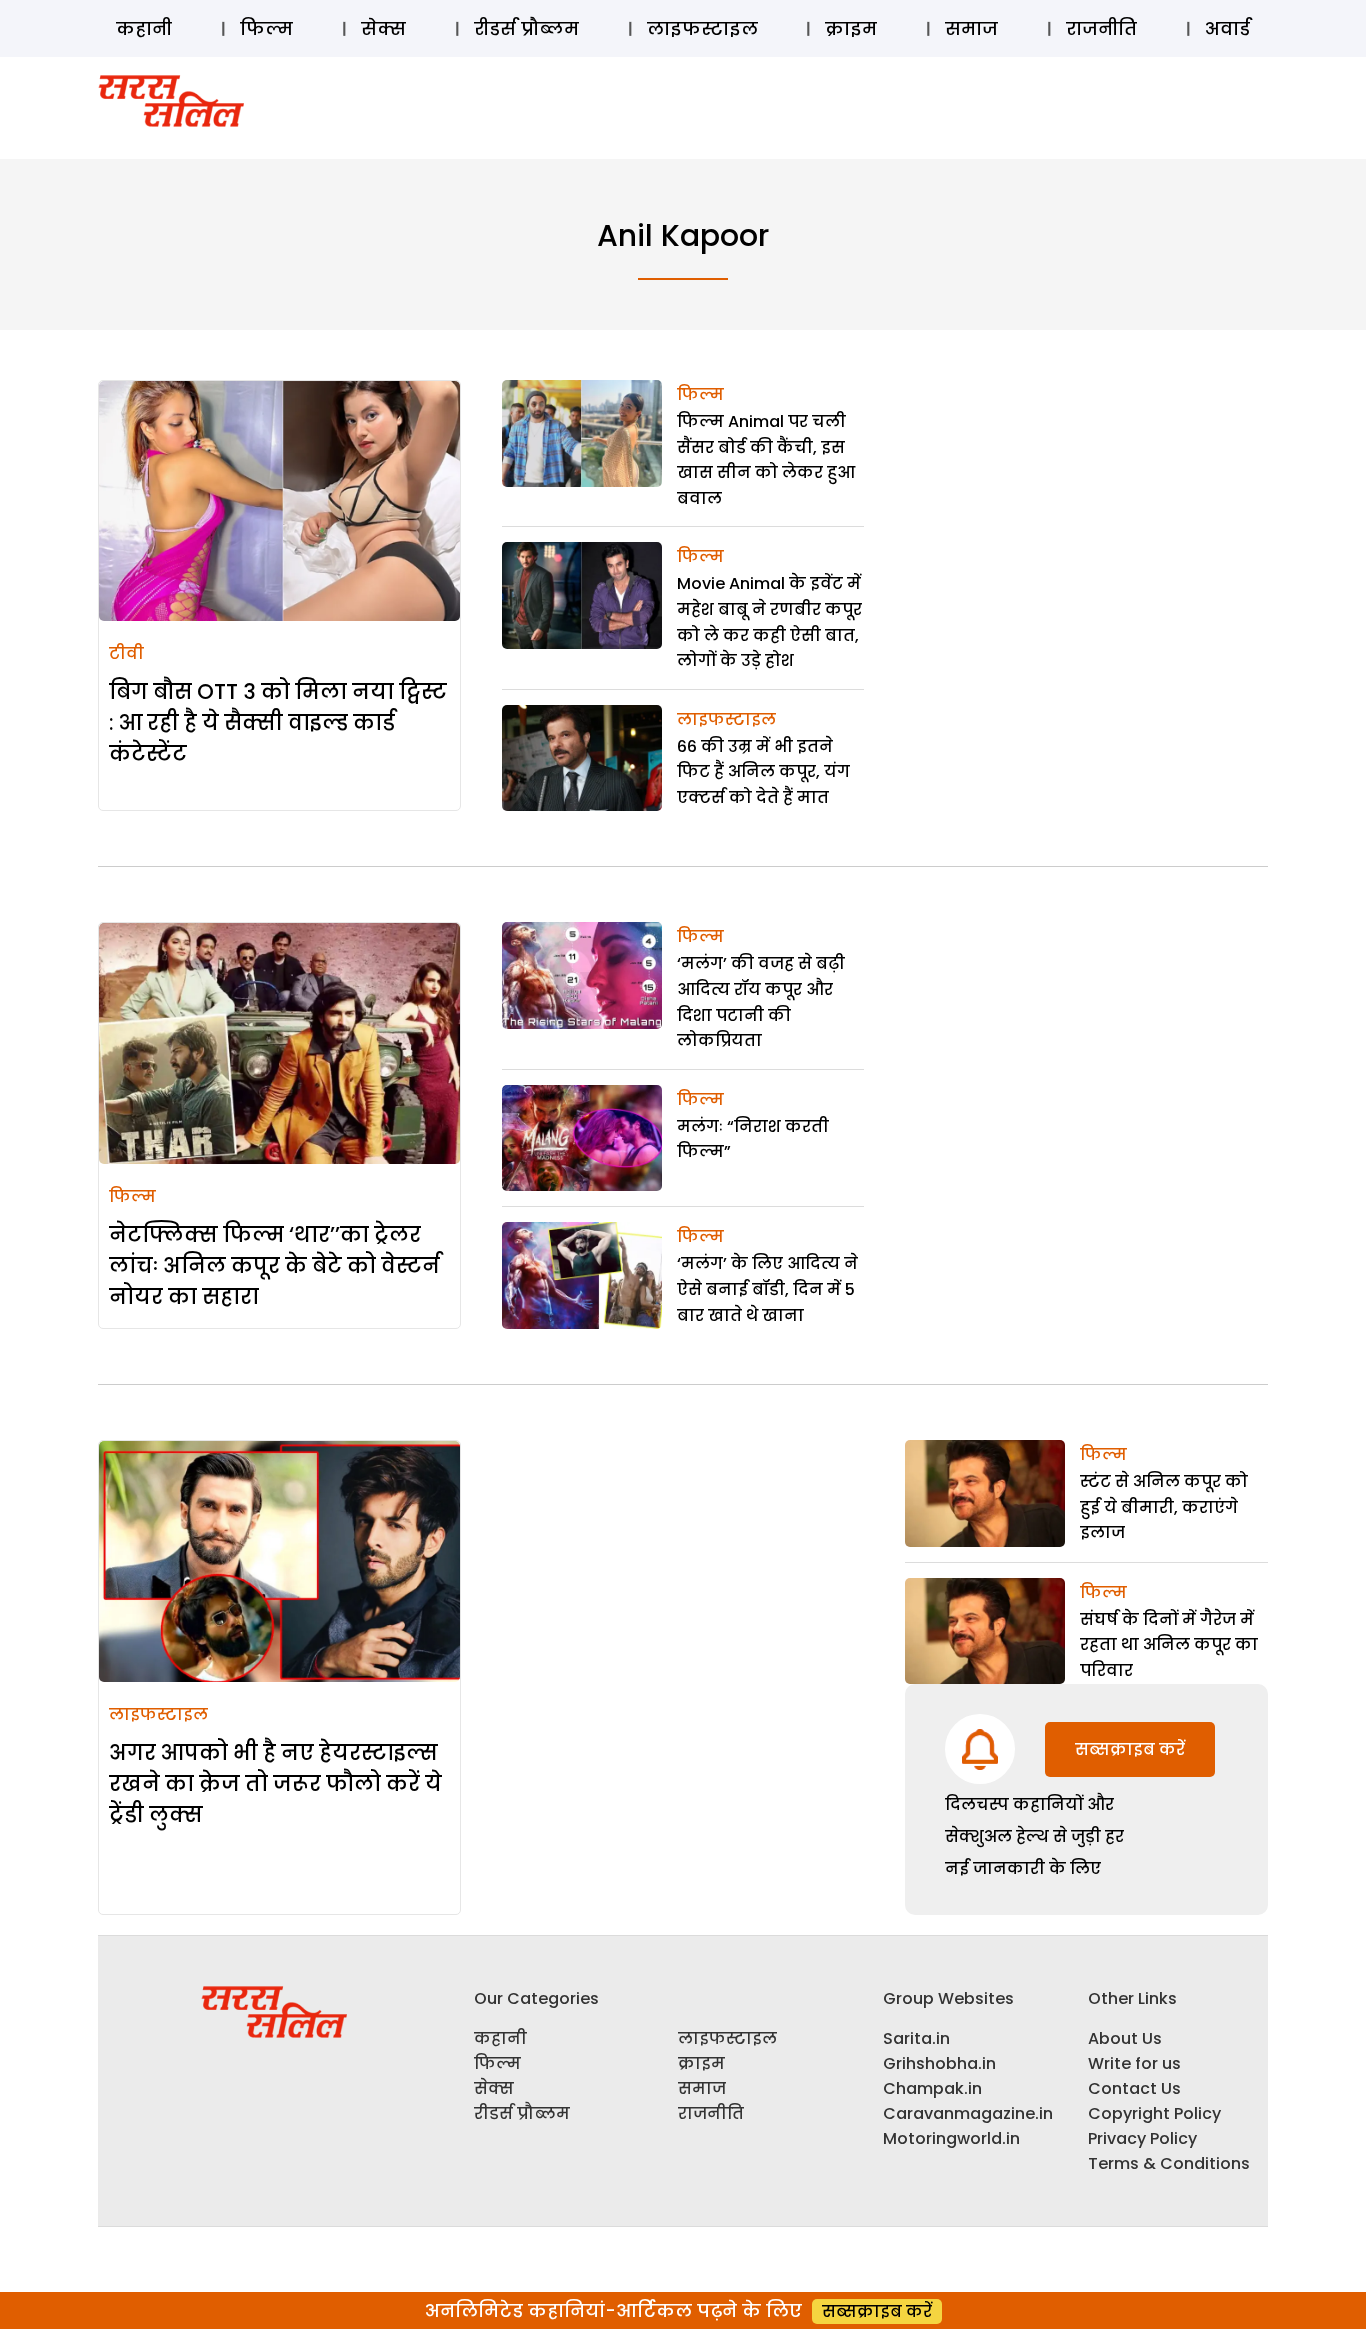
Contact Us (1134, 2088)
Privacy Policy (1142, 2138)
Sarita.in (916, 2038)
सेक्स (383, 28)
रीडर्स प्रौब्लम (526, 28)
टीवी (126, 653)
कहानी (144, 28)
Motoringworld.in (951, 2138)
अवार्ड (1227, 28)
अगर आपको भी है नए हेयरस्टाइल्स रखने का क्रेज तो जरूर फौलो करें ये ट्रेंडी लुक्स (275, 1783)
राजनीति (1101, 28)
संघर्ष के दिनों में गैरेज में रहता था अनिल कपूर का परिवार (1169, 1645)
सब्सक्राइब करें (1130, 1749)
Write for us (1134, 2063)
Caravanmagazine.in (968, 2113)
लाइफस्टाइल (702, 28)
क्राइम (851, 28)
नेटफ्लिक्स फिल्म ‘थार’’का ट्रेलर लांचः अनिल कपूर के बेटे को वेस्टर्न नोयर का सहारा (274, 1265)
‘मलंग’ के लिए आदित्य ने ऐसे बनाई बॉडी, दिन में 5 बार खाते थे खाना (767, 1289)
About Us (1125, 2038)
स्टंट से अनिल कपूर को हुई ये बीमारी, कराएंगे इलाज (1164, 1507)
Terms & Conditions (1169, 2163)
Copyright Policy (1154, 2113)
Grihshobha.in (939, 2063)
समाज (971, 28)
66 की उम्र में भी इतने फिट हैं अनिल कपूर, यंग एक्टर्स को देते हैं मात (763, 772)
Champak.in (932, 2088)
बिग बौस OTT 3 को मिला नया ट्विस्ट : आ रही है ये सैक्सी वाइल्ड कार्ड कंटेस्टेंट (278, 722)
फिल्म (266, 28)
